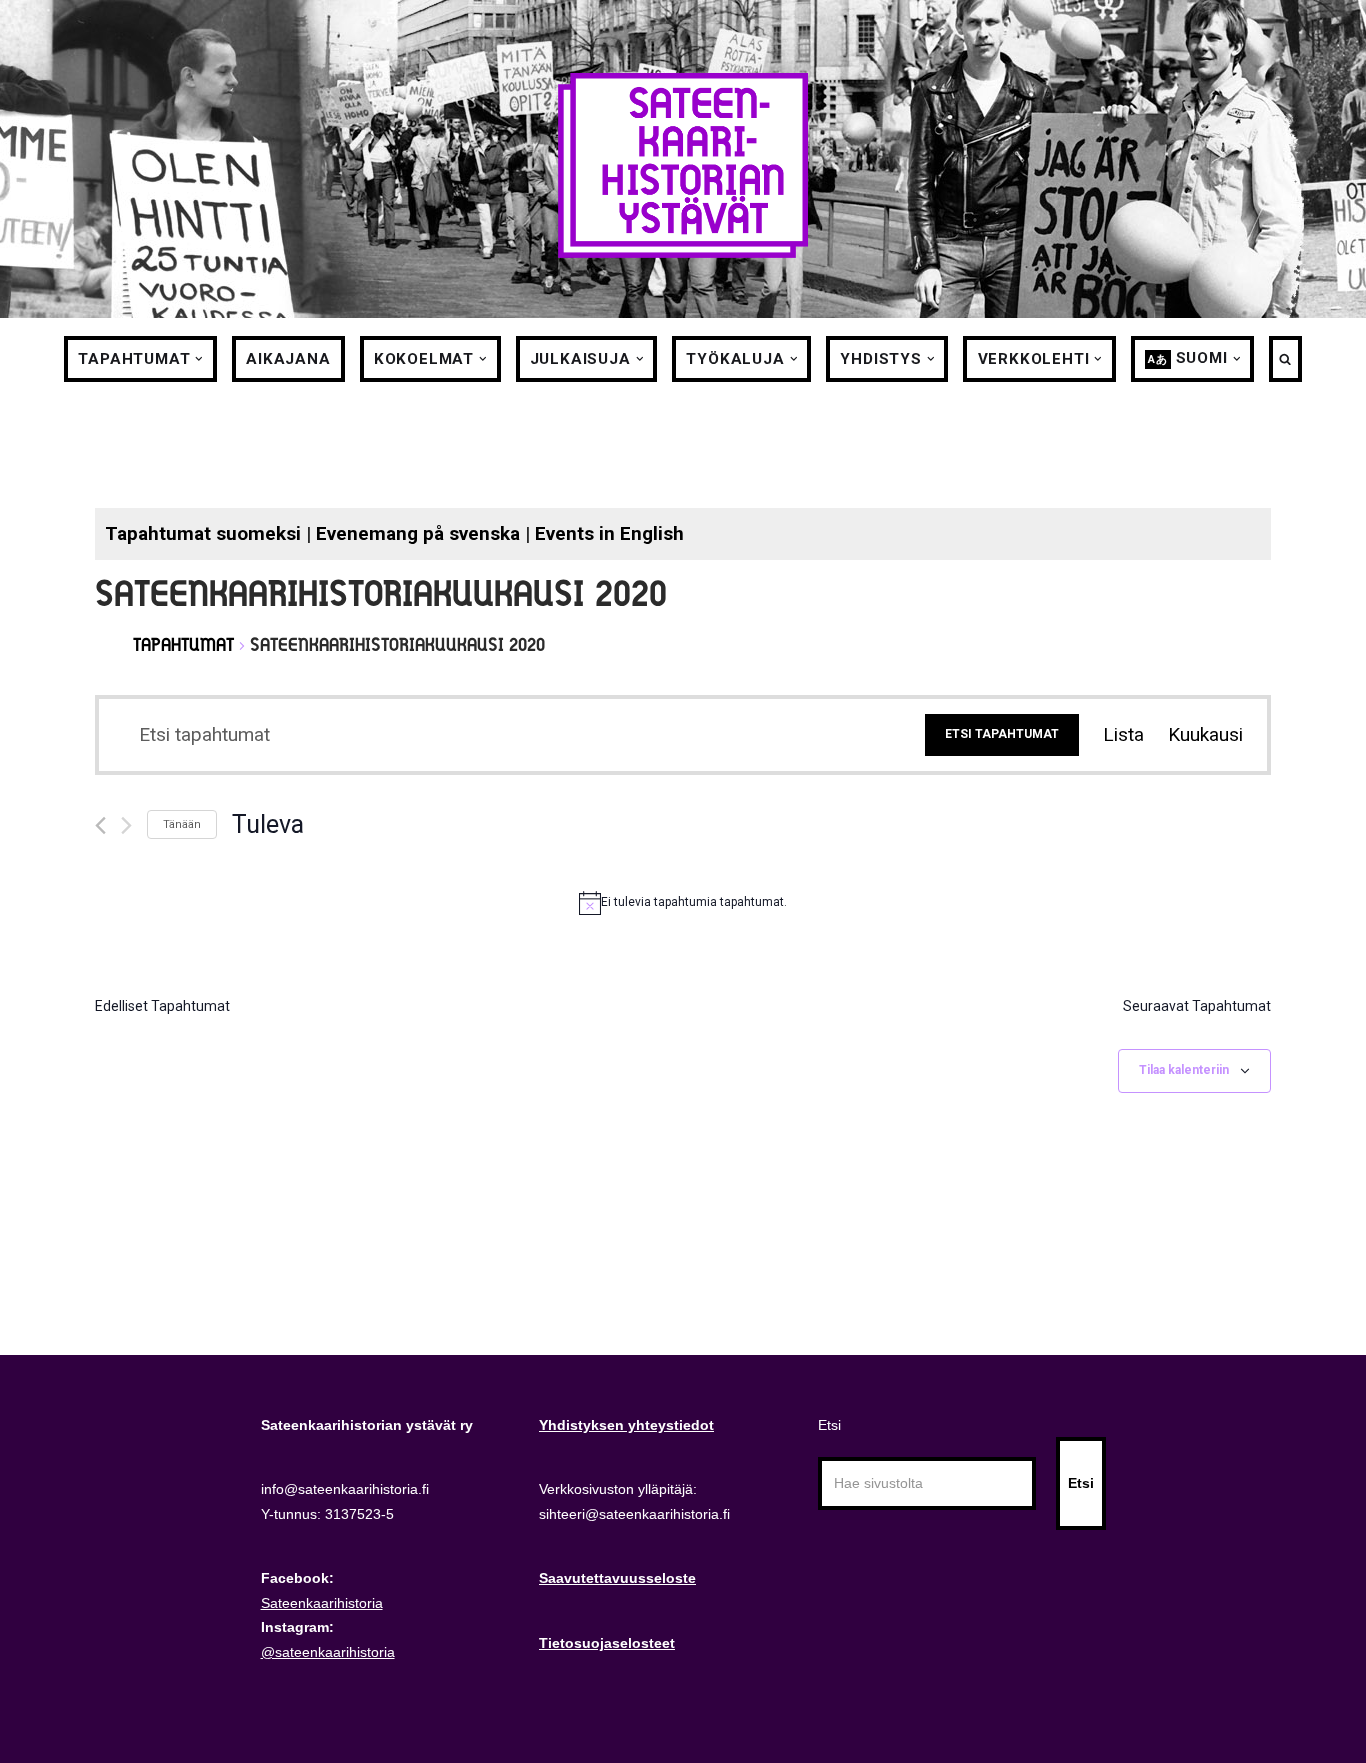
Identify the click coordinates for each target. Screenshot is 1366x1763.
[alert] (683, 903)
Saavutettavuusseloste (617, 1578)
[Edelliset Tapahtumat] (100, 825)
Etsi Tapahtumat (1002, 734)
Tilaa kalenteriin (1184, 1070)
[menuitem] (1186, 359)
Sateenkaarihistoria (322, 1603)
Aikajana (288, 359)
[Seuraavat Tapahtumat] (126, 825)
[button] (199, 359)
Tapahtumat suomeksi (203, 533)
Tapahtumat (183, 644)
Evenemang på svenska (418, 533)
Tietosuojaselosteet (607, 1643)
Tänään (182, 824)
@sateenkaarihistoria (328, 1652)
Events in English (609, 533)
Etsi (829, 1425)
